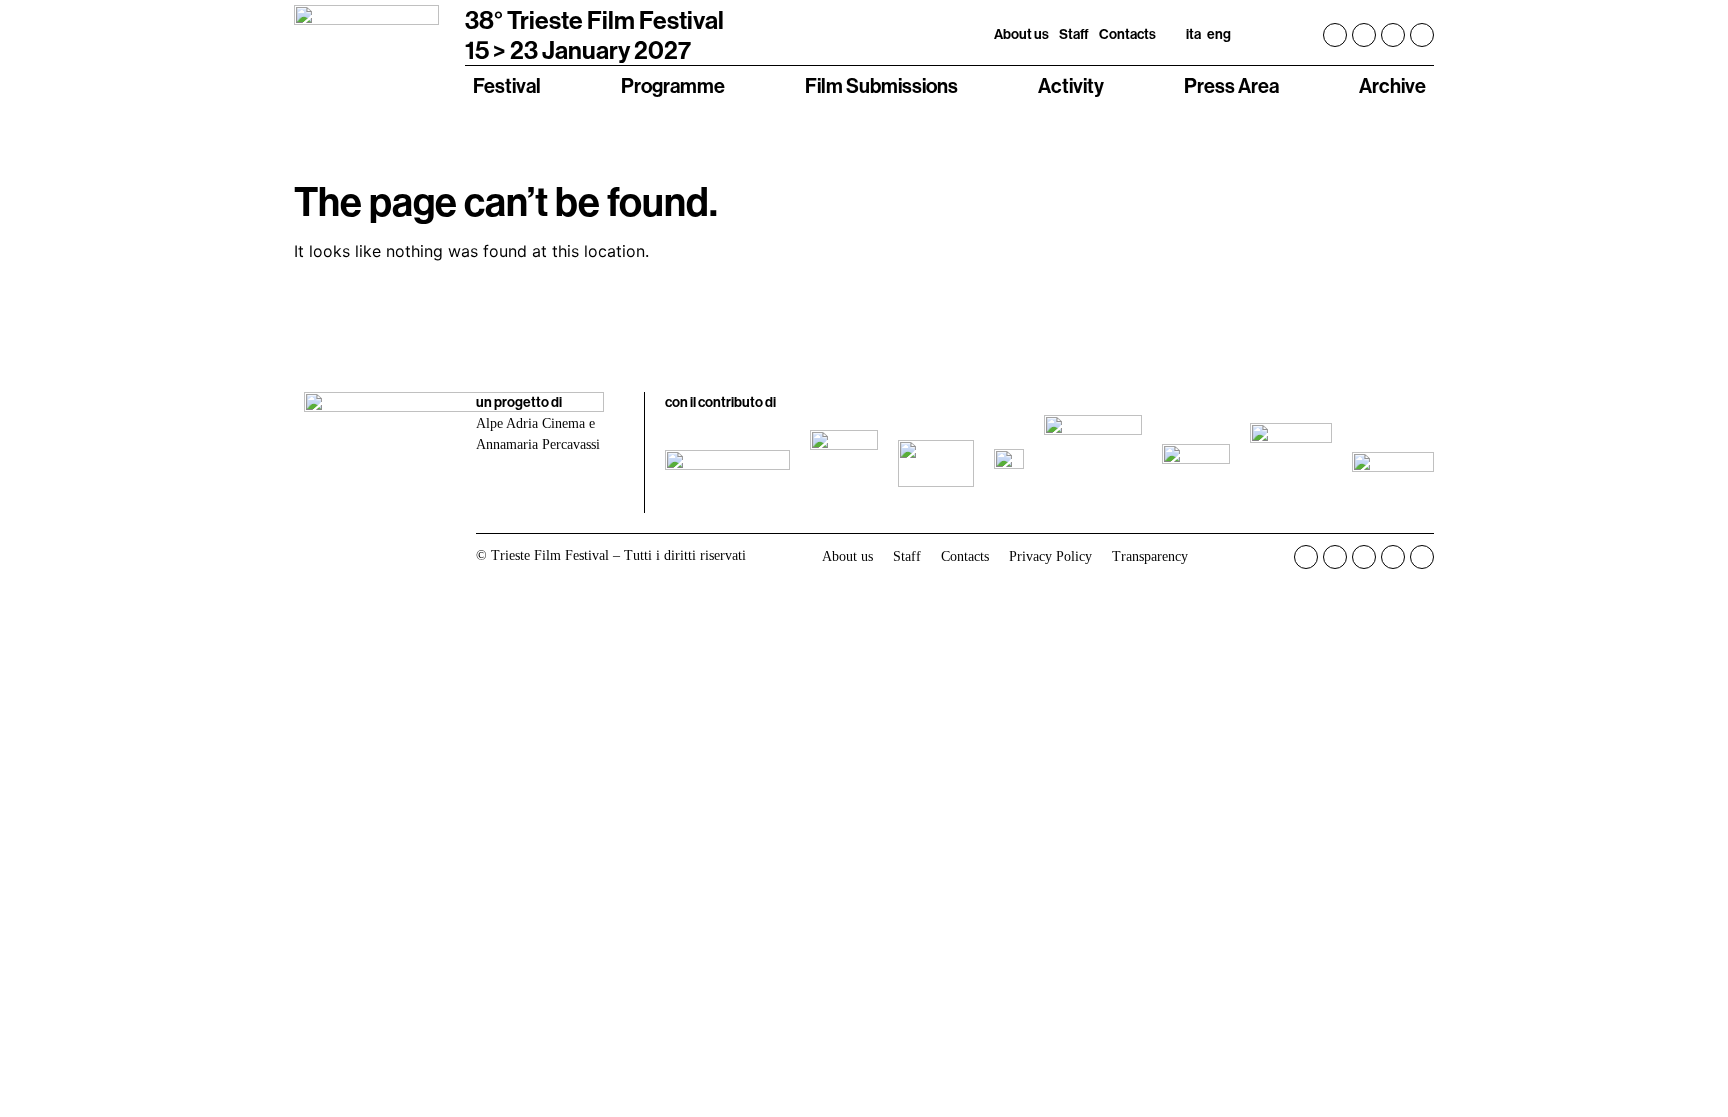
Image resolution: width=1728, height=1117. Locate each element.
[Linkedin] (1422, 35)
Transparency (1150, 556)
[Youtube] (1393, 35)
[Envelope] (1422, 557)
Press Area (1231, 85)
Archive (1392, 85)
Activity (1071, 85)
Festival (507, 85)
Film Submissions (881, 85)
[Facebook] (1335, 35)
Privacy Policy (1050, 556)
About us (1021, 34)
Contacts (1127, 34)
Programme (673, 85)
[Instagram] (1364, 35)
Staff (1074, 34)
